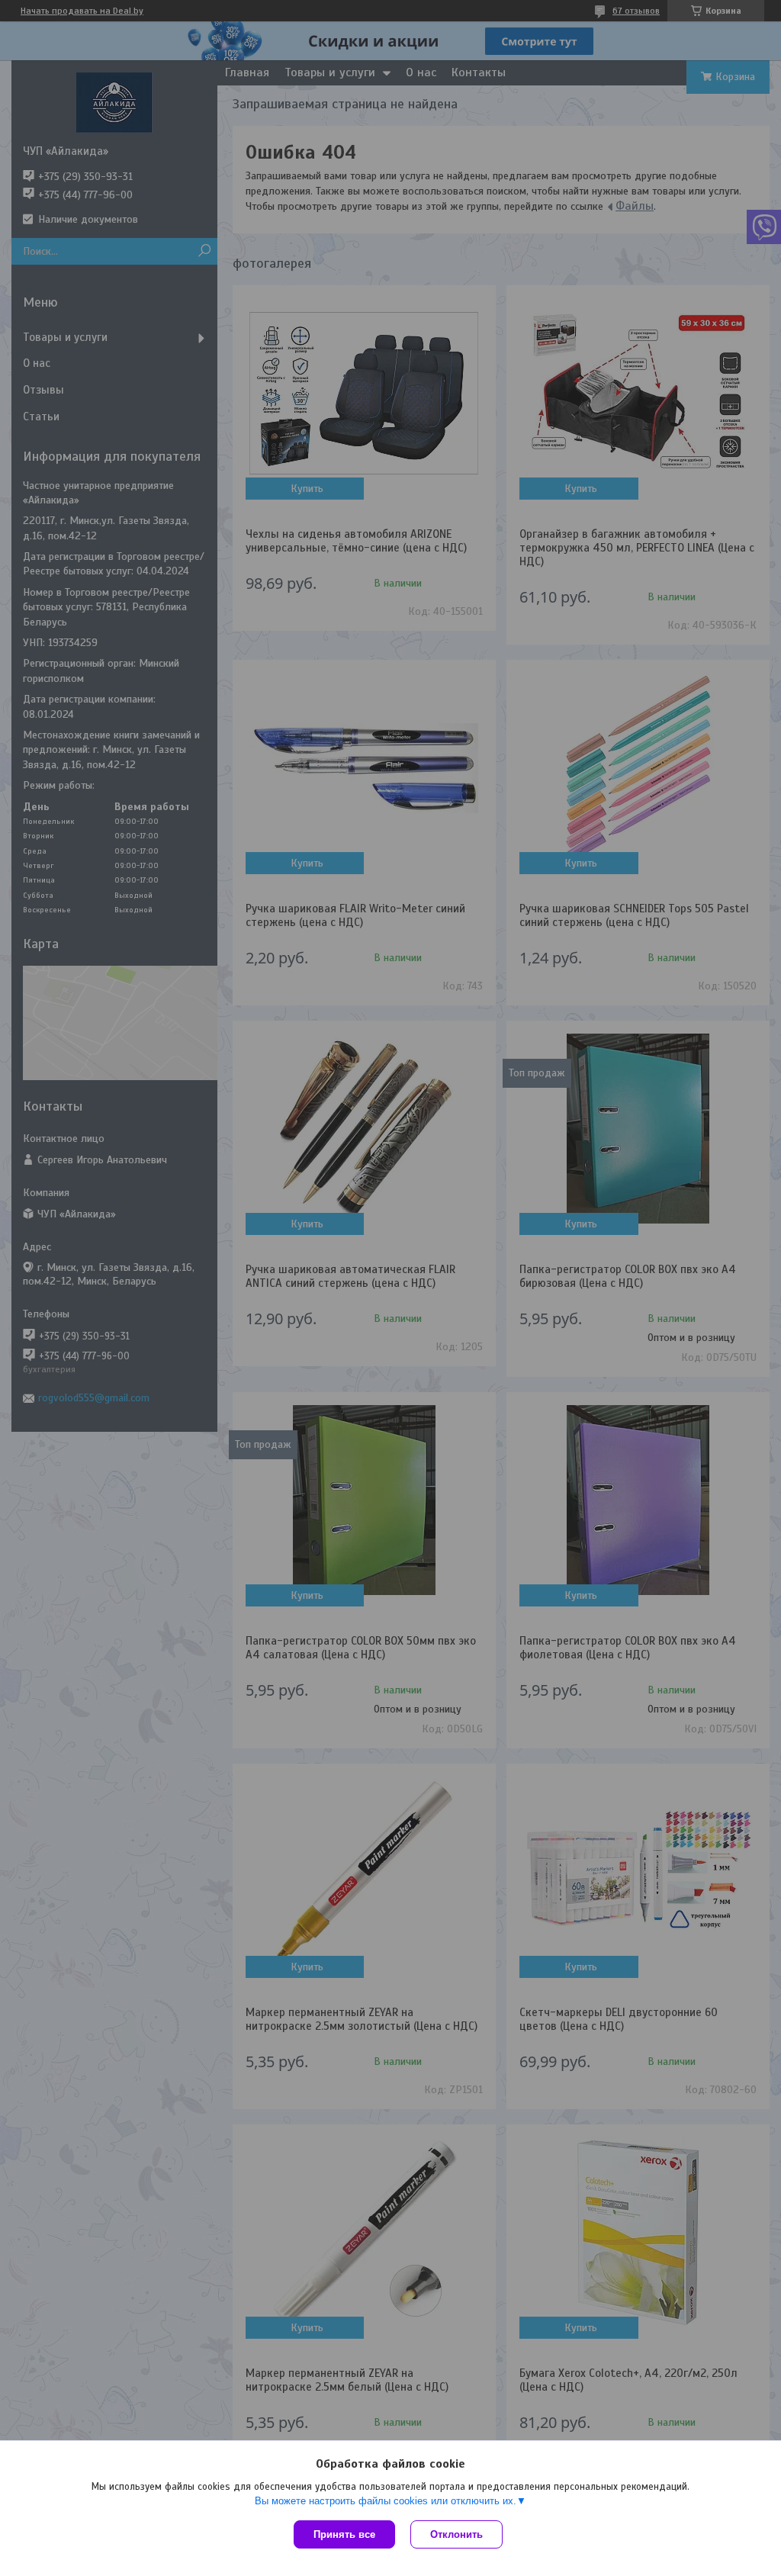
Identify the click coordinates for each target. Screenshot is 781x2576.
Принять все (344, 2534)
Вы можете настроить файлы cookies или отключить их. (386, 2501)
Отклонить (456, 2534)
